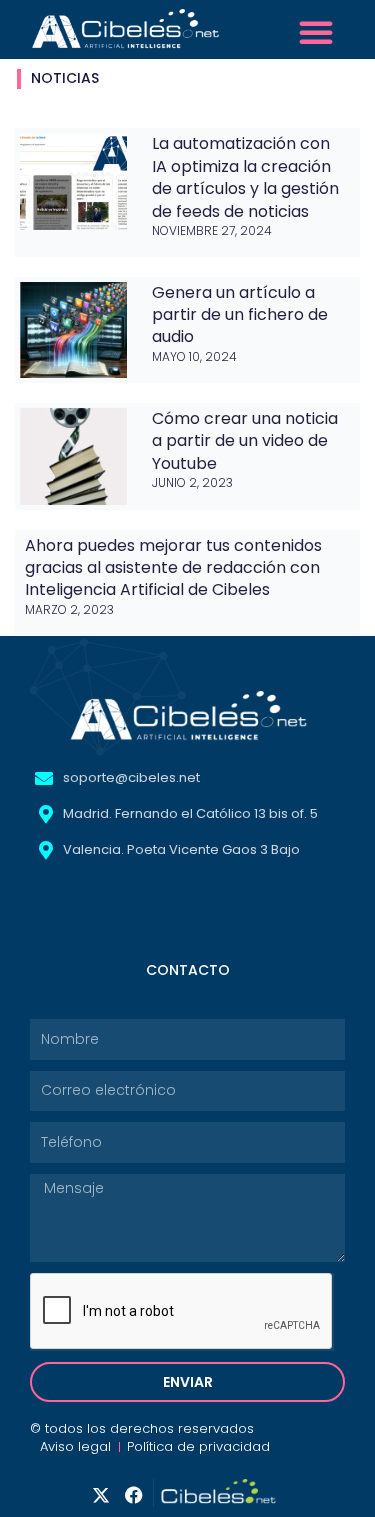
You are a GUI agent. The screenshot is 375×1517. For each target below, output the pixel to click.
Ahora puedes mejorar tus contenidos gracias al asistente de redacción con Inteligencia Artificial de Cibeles (173, 568)
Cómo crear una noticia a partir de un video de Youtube (245, 441)
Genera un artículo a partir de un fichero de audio (240, 315)
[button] (316, 32)
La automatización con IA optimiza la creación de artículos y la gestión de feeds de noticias (245, 177)
